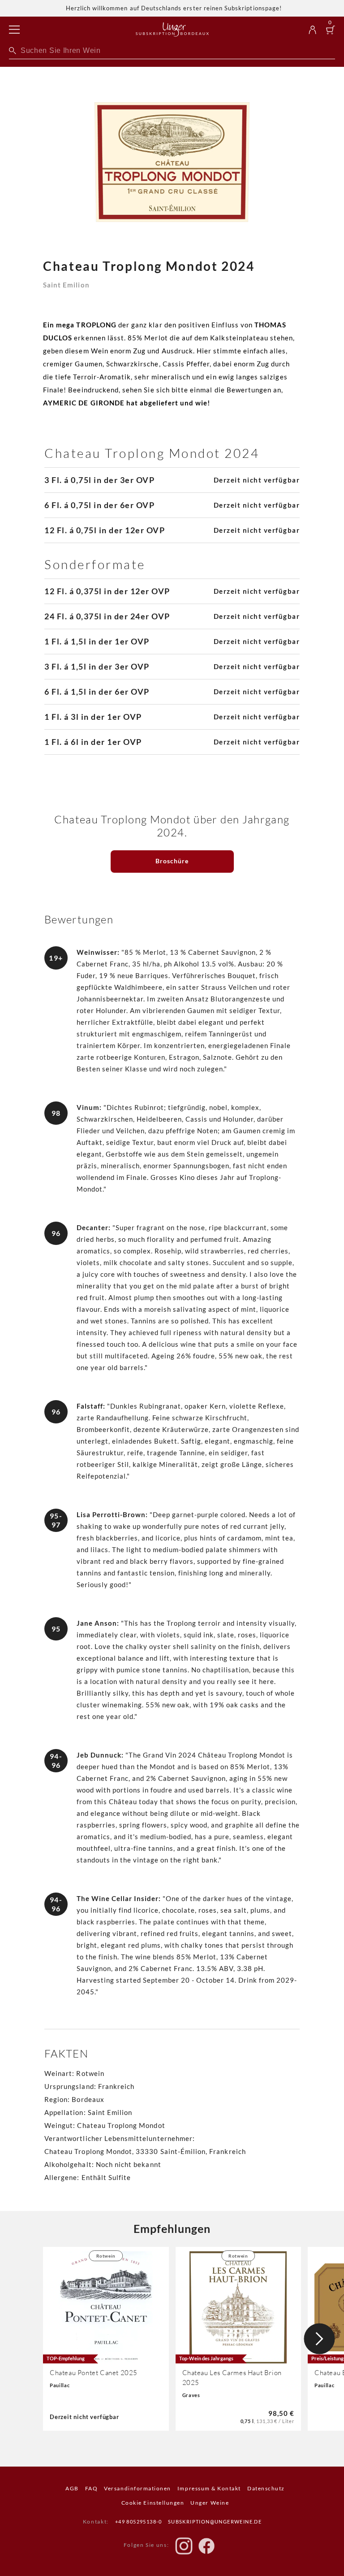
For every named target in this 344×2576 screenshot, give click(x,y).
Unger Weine (210, 2503)
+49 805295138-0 (139, 2522)
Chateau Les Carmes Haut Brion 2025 (232, 2378)
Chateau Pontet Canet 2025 (94, 2373)
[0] (331, 31)
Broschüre (172, 861)
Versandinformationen (138, 2488)
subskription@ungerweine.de (215, 2522)
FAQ (92, 2488)
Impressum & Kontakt (209, 2488)
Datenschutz (266, 2488)
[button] (319, 2339)
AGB (72, 2488)
